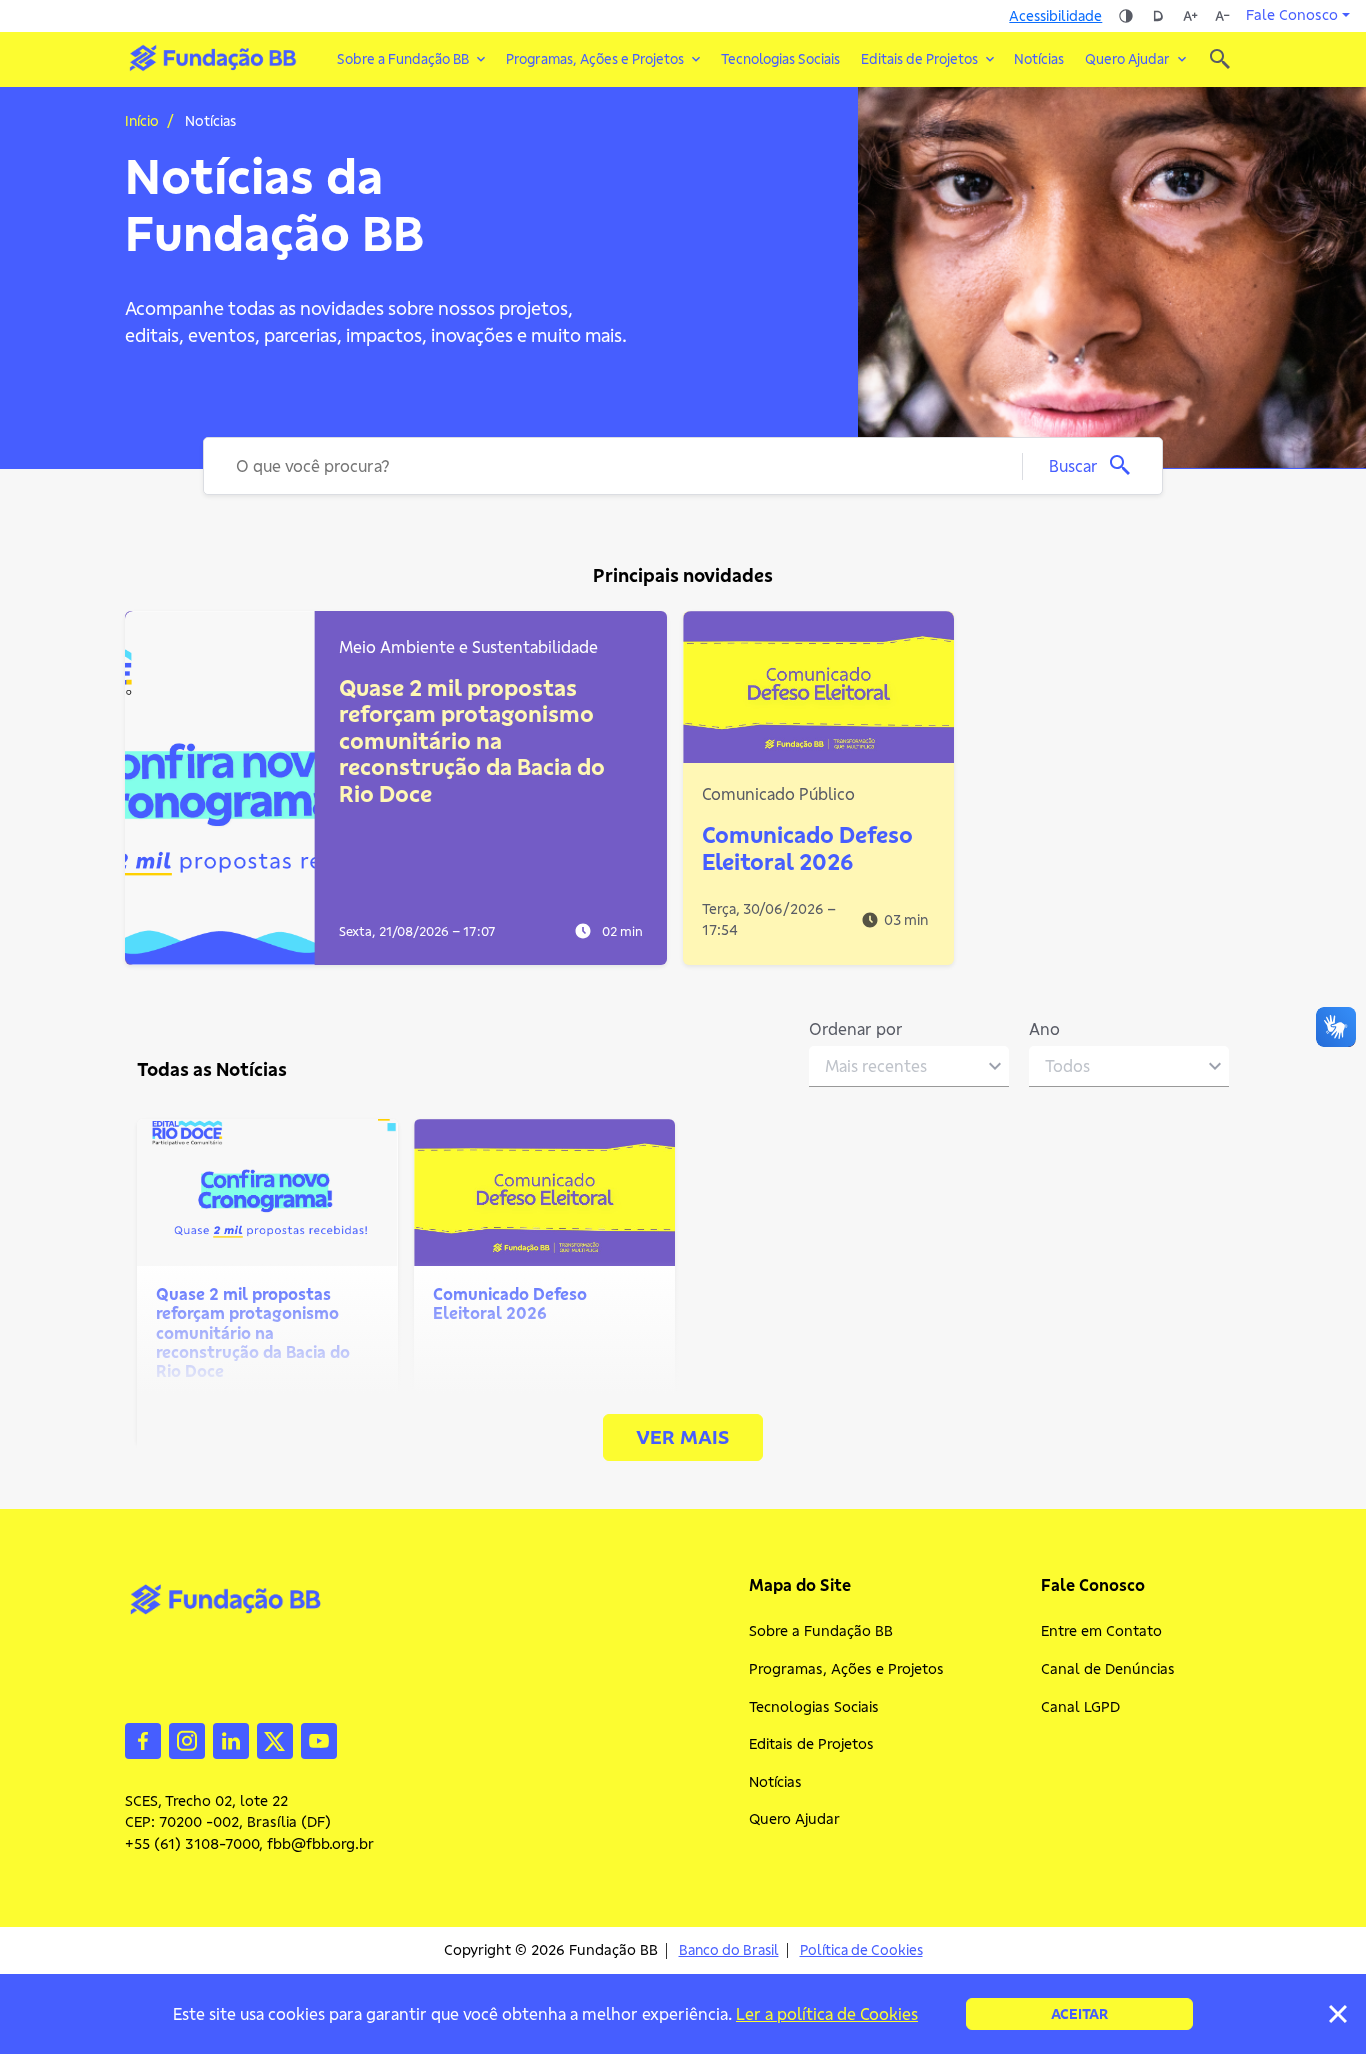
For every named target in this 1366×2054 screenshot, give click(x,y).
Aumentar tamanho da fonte (1190, 16)
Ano (1044, 1029)
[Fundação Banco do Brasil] (1220, 59)
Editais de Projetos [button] (919, 59)
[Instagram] (187, 1739)
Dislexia (1158, 16)
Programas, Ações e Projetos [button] (595, 59)
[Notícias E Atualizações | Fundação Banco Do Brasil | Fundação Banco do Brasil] (212, 58)
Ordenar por (856, 1029)
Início (142, 121)
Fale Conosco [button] (1292, 15)
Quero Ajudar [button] (1127, 59)
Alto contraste (1126, 16)
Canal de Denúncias (1108, 1669)
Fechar (1338, 2014)
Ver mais (683, 1437)
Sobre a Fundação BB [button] (403, 59)
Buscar (1073, 466)
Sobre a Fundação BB (821, 1631)
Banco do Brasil (729, 1950)
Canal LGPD (1080, 1707)
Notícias (1039, 59)
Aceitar (1079, 2014)
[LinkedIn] (231, 1739)
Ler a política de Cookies (827, 2014)
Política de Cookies (861, 1950)
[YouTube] (319, 1739)
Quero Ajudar (794, 1819)
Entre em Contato (1101, 1631)
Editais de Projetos (811, 1744)
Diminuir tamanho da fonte (1222, 16)
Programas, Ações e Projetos (846, 1669)
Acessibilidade (1055, 16)
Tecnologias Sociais (780, 59)
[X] (275, 1739)
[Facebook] (143, 1739)
